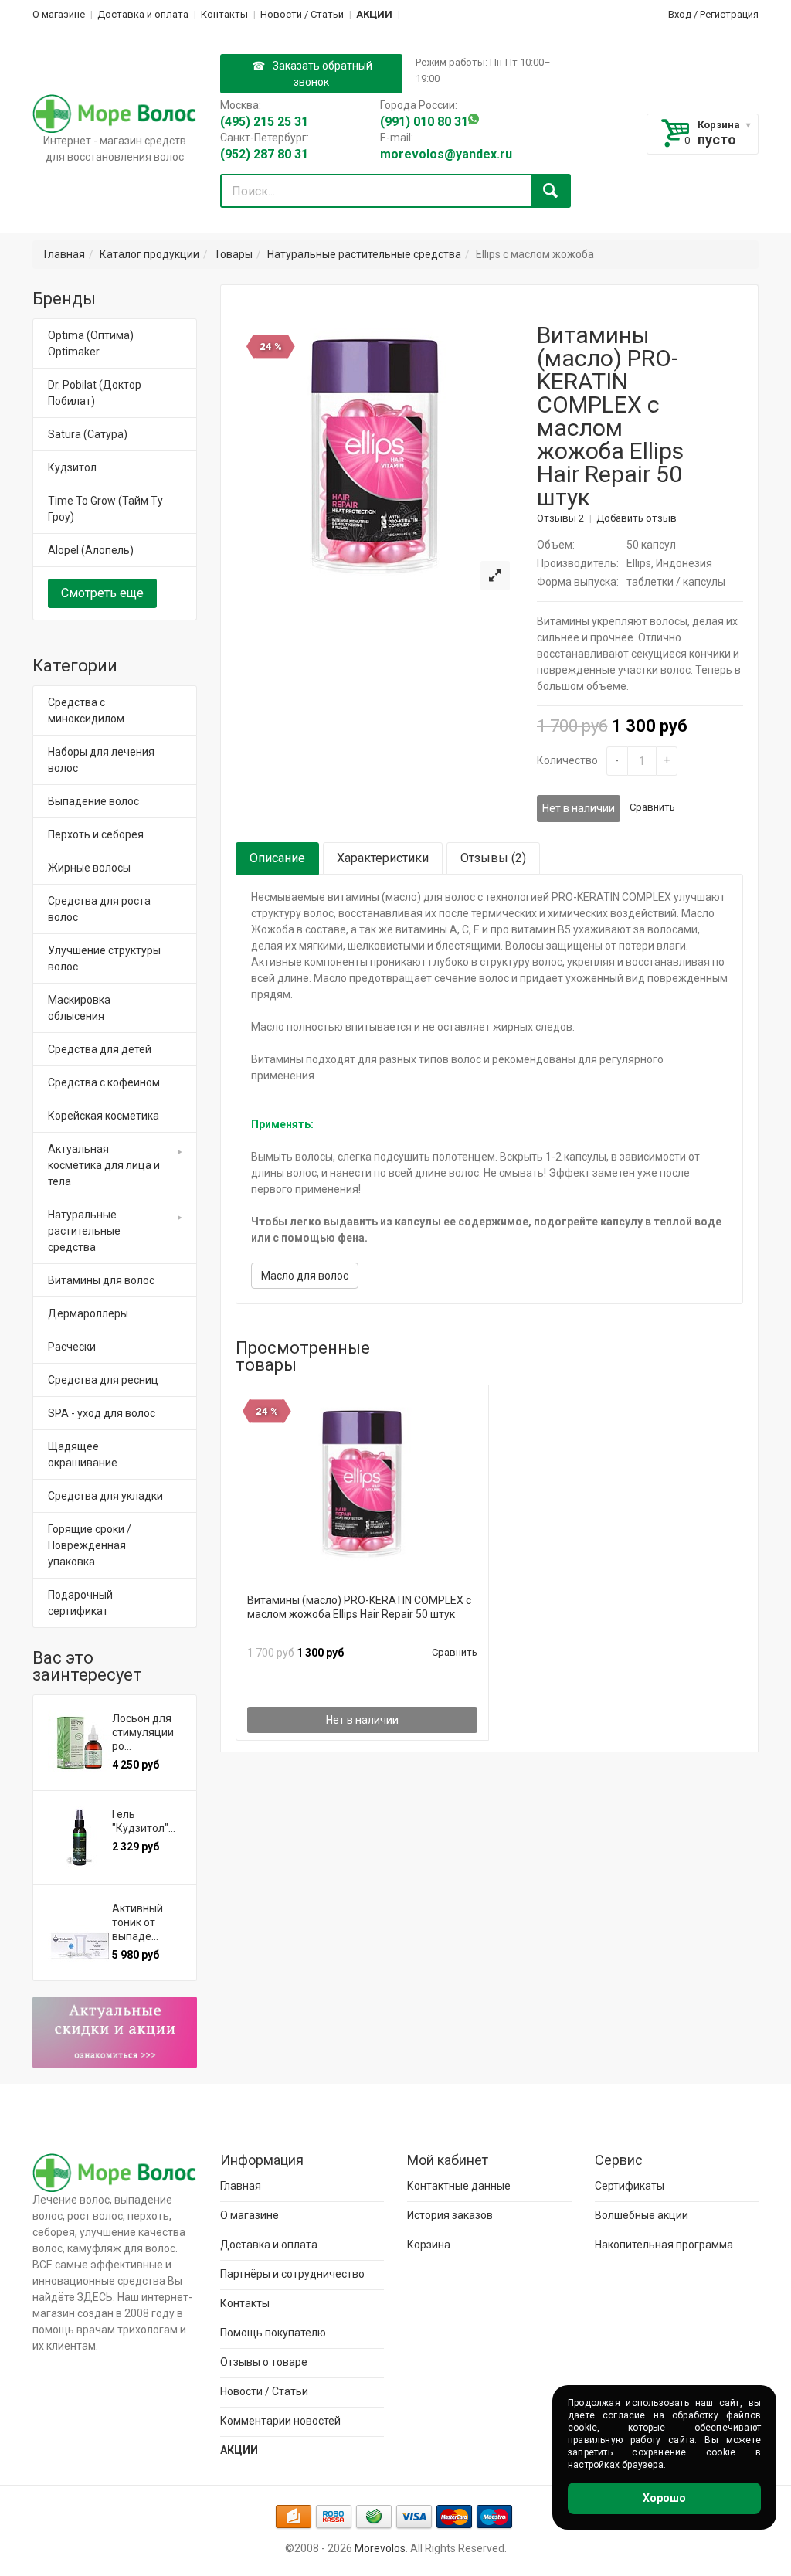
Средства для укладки (105, 1496)
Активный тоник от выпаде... (137, 1922)
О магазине (59, 14)
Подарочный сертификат (80, 1603)
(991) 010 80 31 (424, 122)
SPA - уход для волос (102, 1413)
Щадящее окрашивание (83, 1455)
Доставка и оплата (143, 14)
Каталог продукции (149, 254)
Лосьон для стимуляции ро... (143, 1732)
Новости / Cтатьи (302, 14)
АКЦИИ (374, 14)
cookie (582, 2428)
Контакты (224, 14)
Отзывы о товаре (264, 2362)
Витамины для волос (101, 1280)
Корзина (719, 125)
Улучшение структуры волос (104, 958)
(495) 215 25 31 (264, 122)
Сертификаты (630, 2186)
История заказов (450, 2215)
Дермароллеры (88, 1313)
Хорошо (664, 2498)
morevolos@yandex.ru (446, 154)
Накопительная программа (664, 2245)
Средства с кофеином (104, 1082)
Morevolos (380, 2548)
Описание (277, 858)
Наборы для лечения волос (101, 760)
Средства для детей (100, 1049)
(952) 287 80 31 (264, 154)
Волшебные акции (642, 2215)
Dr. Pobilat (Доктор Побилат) (95, 393)
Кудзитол (72, 467)
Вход (680, 14)
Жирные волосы (89, 868)
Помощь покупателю (273, 2333)
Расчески (72, 1347)
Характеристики (383, 858)
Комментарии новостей (280, 2421)
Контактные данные (459, 2186)
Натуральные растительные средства (364, 254)
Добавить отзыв (637, 518)
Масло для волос (305, 1276)
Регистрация (729, 14)
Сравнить (652, 807)
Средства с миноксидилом (86, 710)
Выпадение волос (93, 801)
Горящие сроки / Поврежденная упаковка (90, 1545)
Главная (65, 254)
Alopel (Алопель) (91, 550)
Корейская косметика (104, 1116)
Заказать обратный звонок (323, 74)
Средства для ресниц (103, 1380)
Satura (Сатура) (88, 434)
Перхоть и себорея (96, 834)
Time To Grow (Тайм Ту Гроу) (105, 509)
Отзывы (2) (493, 858)
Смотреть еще (102, 593)
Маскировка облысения (79, 1008)
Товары (233, 254)
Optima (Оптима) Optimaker (91, 343)
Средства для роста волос (99, 909)
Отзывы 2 (560, 518)
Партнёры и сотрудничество (292, 2274)
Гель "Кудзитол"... (144, 1821)
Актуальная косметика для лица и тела (104, 1165)
